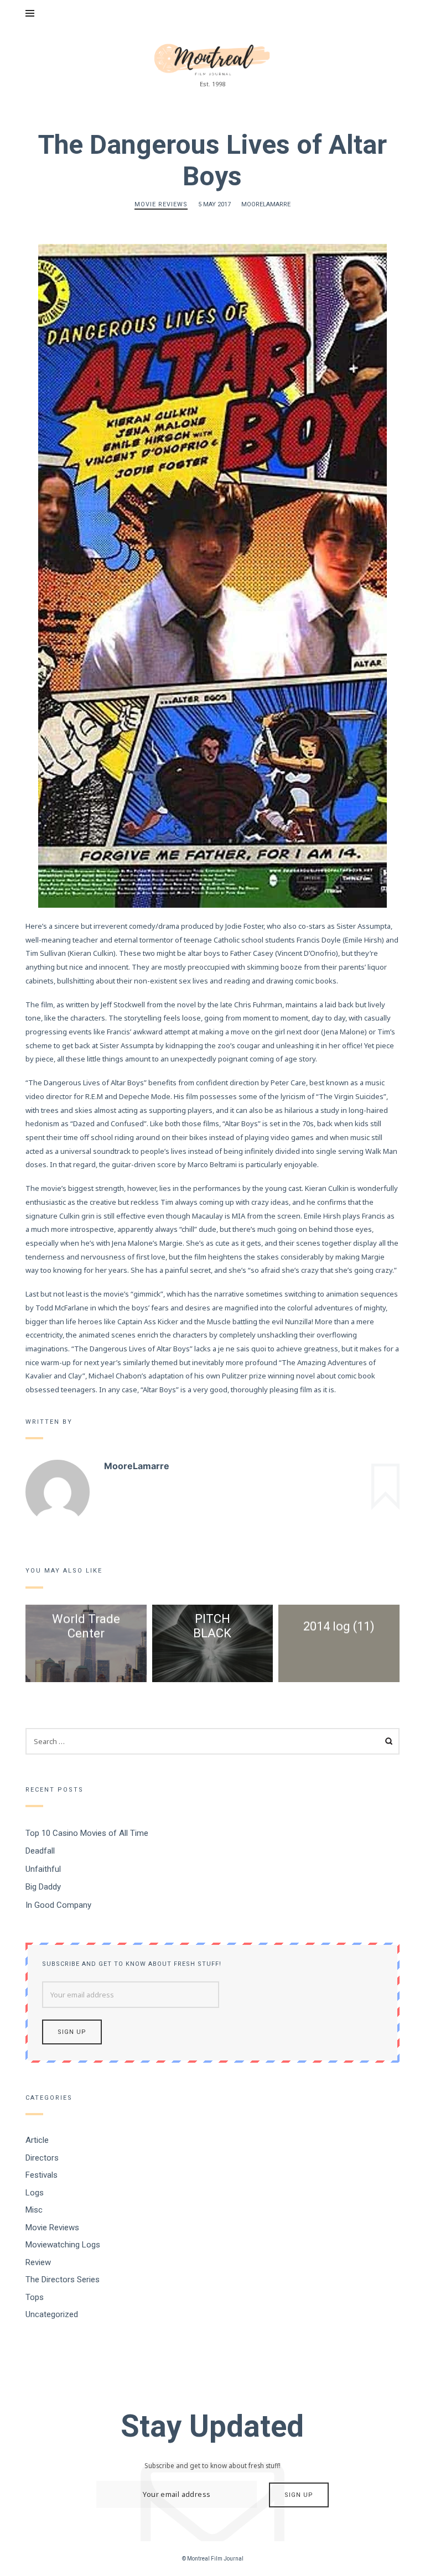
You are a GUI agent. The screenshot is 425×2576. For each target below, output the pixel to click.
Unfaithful (43, 1869)
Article (37, 2140)
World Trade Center (86, 1626)
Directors (42, 2158)
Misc (34, 2210)
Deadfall (40, 1851)
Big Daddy (43, 1887)
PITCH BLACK (212, 1626)
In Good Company (58, 1904)
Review (38, 2262)
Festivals (42, 2175)
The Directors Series (63, 2280)
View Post (86, 1664)
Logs (35, 2193)
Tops (35, 2297)
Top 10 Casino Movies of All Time (87, 1833)
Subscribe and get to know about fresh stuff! (132, 1964)
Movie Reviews (161, 204)
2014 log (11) (339, 1626)
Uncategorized (52, 2314)
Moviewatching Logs (63, 2245)
